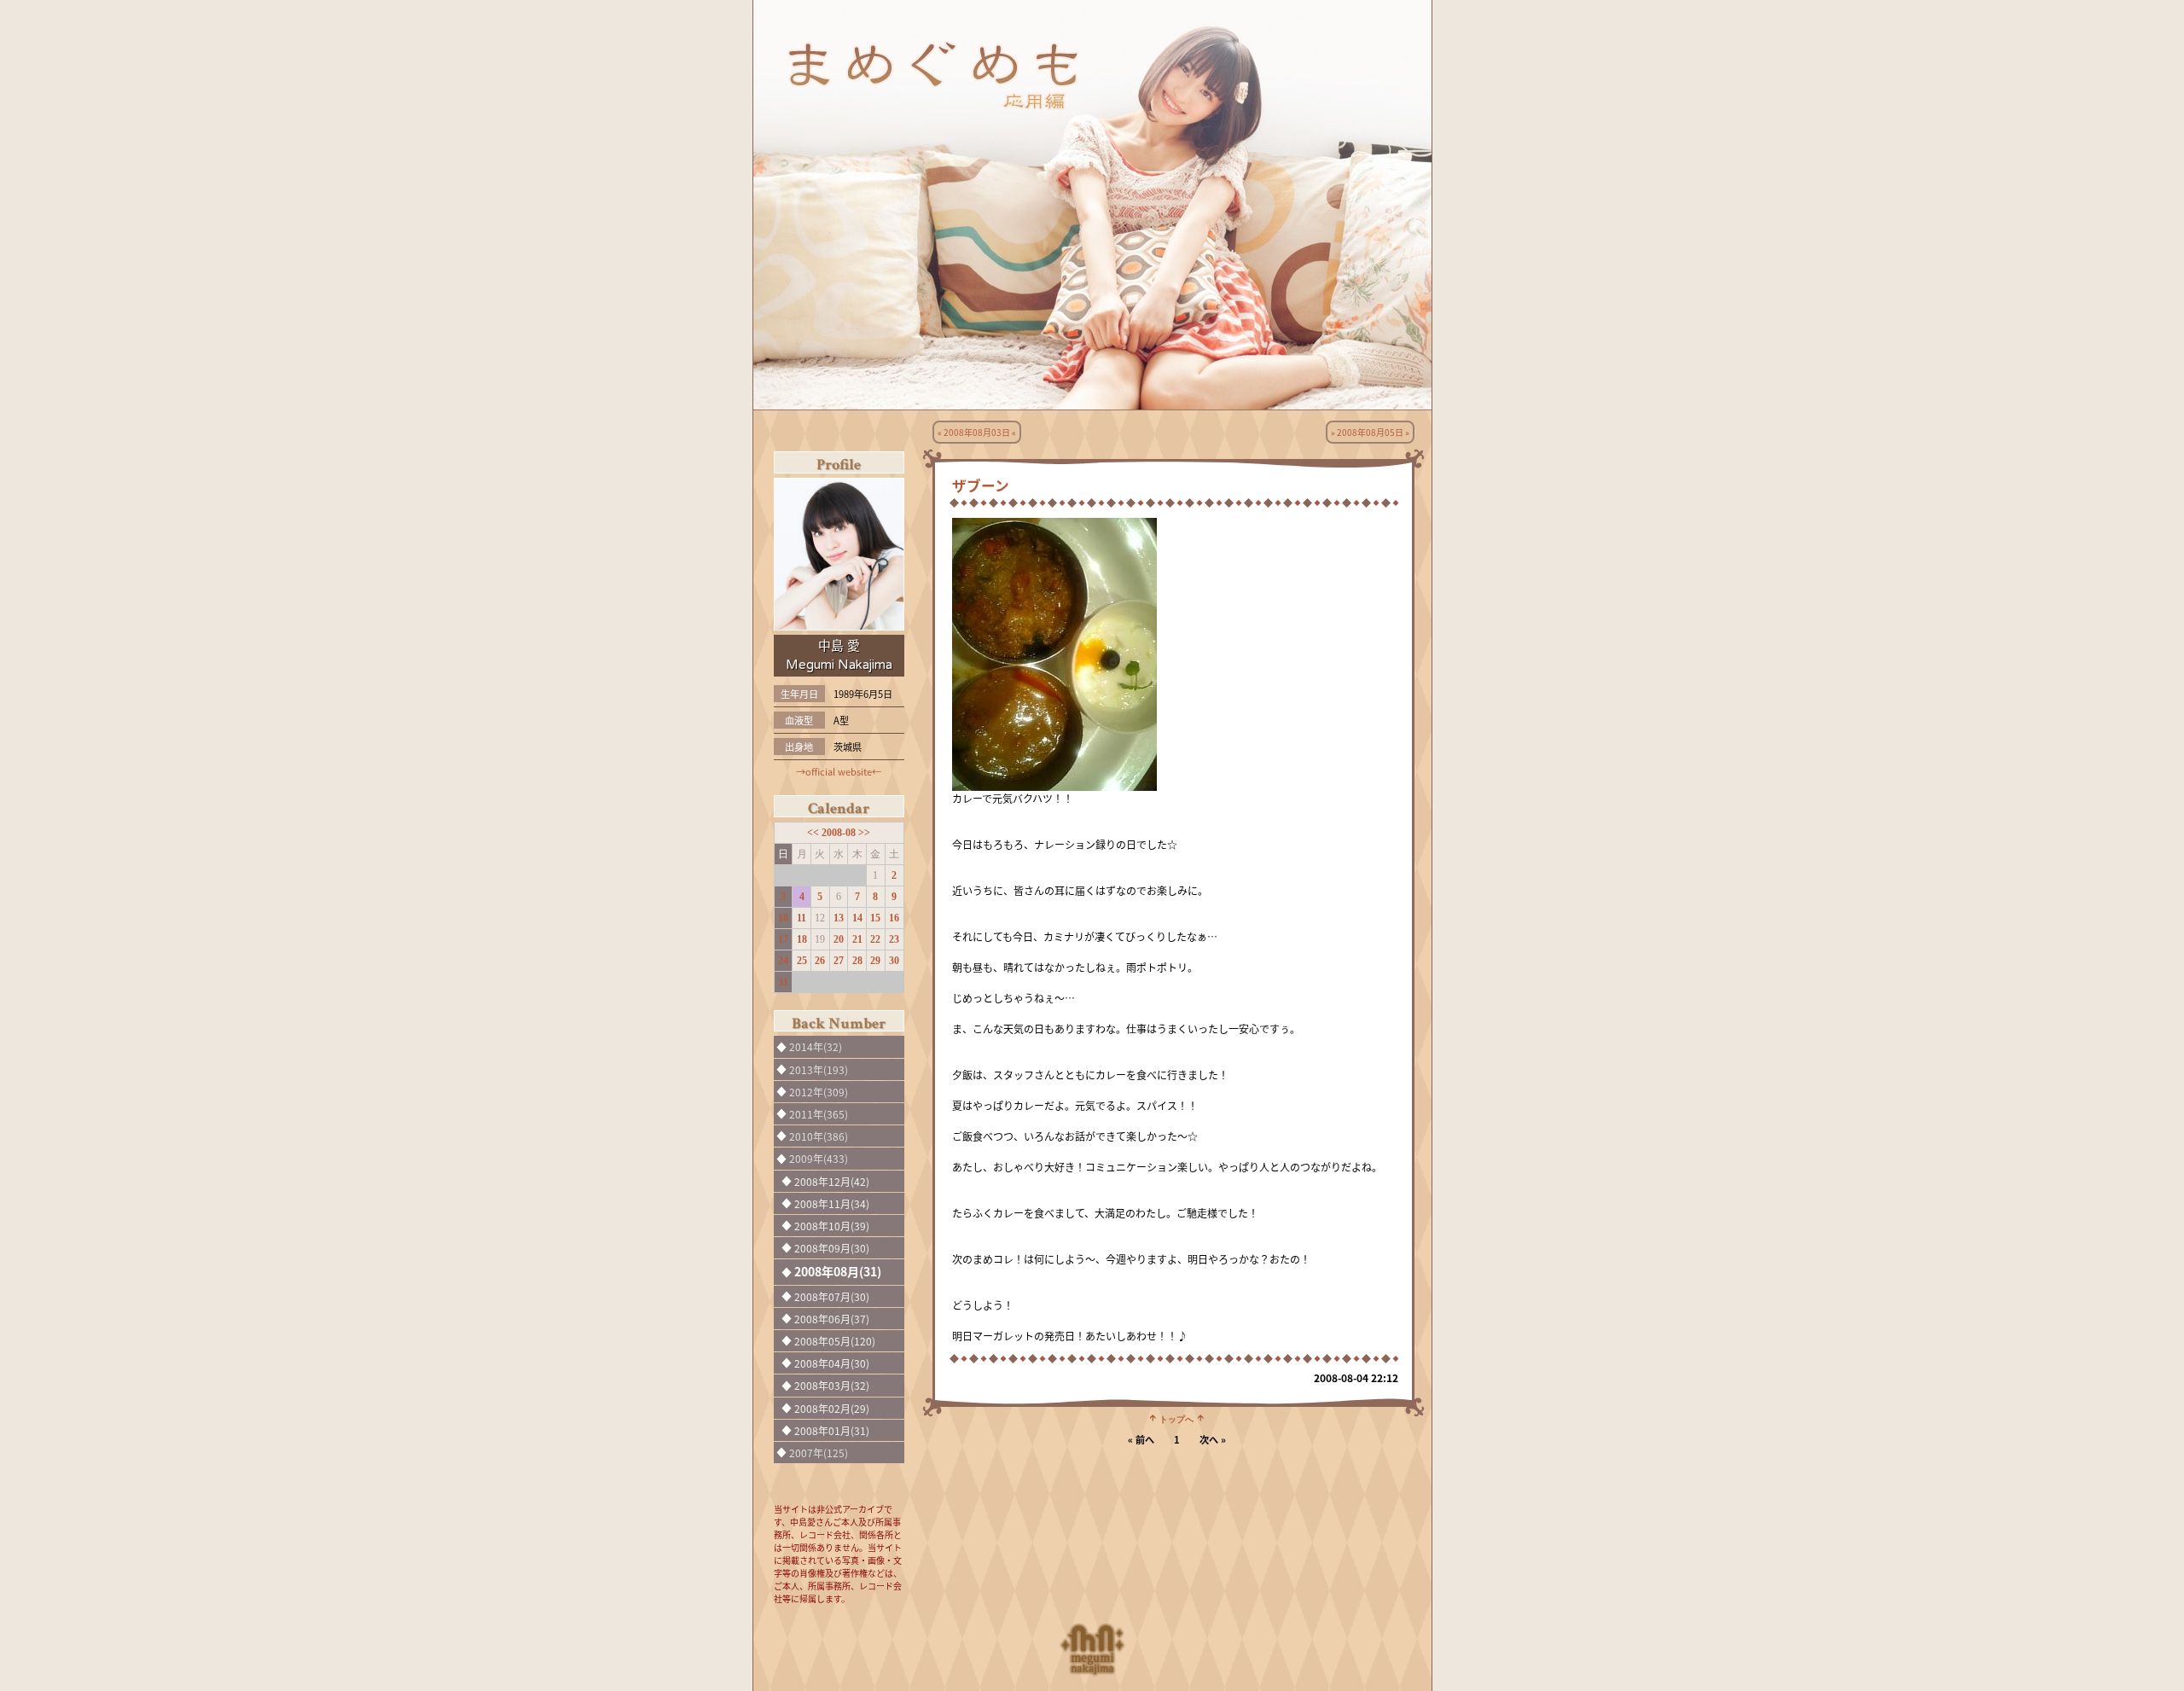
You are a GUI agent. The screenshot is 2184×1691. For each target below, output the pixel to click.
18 (802, 939)
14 (857, 918)
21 (857, 939)
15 (875, 918)
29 (875, 961)
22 (875, 939)
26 (820, 961)
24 (783, 961)
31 (783, 982)
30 (894, 961)
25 (802, 961)
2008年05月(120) (835, 1341)
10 (783, 918)
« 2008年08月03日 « (977, 432)
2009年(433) (819, 1158)
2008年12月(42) (832, 1181)
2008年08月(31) (838, 1271)
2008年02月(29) (832, 1408)
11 (802, 918)
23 (894, 939)
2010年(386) (819, 1136)
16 (894, 918)
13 (839, 918)
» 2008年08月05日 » (1370, 432)
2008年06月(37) (832, 1319)
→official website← (839, 771)
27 (839, 961)
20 (839, 939)
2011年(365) (819, 1114)
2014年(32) (816, 1046)
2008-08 (840, 833)
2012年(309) (819, 1092)
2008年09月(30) (832, 1248)
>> (864, 833)
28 (857, 961)
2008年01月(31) (832, 1430)
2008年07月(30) (832, 1296)
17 (783, 939)
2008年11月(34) (832, 1203)
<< (814, 833)
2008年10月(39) (832, 1226)
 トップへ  (1176, 1418)
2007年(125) (819, 1453)
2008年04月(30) (832, 1363)
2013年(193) (819, 1069)
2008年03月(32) (832, 1385)
